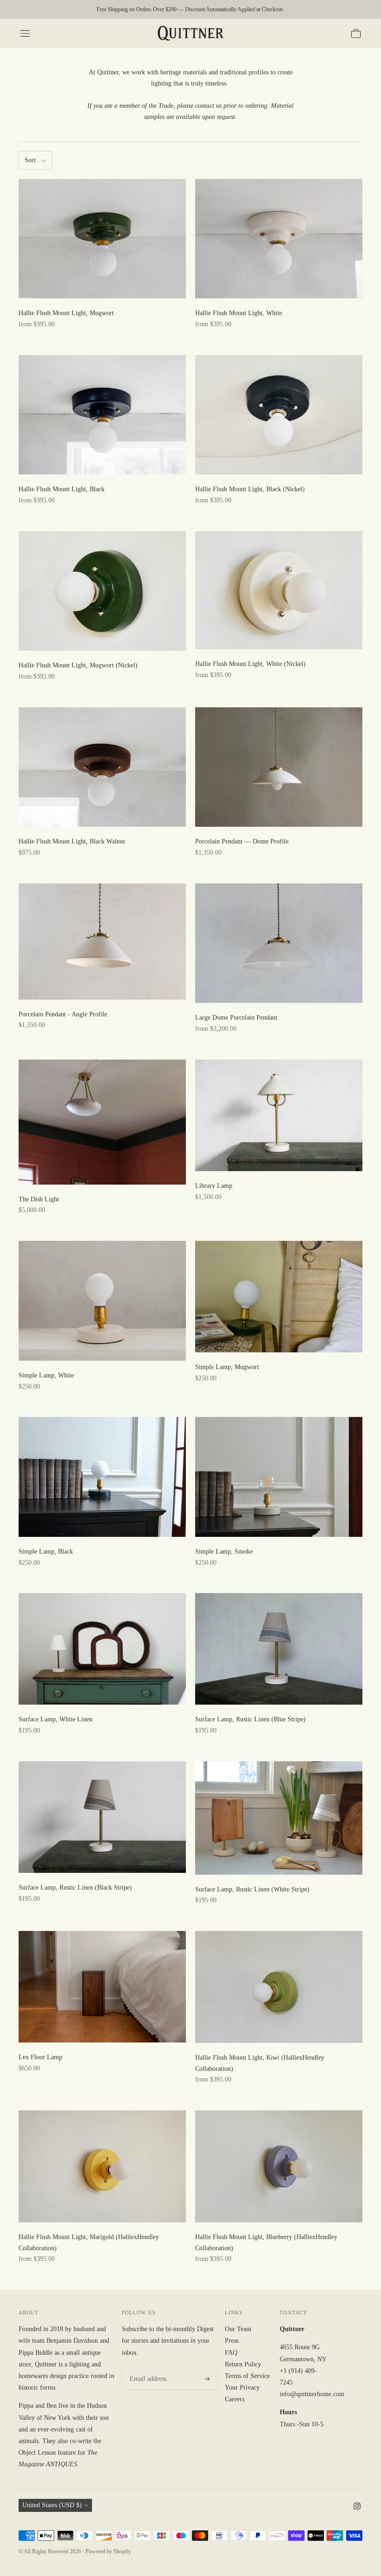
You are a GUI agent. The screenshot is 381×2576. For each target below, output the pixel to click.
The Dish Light (39, 1199)
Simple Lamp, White (46, 1375)
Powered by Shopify (108, 2551)
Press (232, 2341)
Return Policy (243, 2364)
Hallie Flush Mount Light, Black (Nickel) (250, 489)
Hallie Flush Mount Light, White (239, 313)
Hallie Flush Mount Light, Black (62, 489)
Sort (30, 160)
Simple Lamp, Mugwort (227, 1367)
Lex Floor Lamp (40, 2057)
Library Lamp (214, 1186)
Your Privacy (242, 2388)
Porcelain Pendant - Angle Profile (63, 1014)
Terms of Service (247, 2376)
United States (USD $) (52, 2505)
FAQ (231, 2353)
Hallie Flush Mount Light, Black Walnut (72, 841)
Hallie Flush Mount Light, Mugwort (66, 313)
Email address (146, 2368)
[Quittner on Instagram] (357, 2507)
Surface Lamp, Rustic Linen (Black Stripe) (75, 1888)
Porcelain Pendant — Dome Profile (242, 841)
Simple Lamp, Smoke (224, 1552)
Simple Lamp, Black (46, 1552)
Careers (235, 2399)
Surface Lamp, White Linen (56, 1719)
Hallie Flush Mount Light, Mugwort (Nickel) (78, 665)
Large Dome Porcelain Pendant (236, 1018)
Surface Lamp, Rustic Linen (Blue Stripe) (250, 1719)
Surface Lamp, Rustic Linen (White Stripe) (252, 1889)
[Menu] (25, 33)
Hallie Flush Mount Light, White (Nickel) (250, 664)
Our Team (238, 2329)
